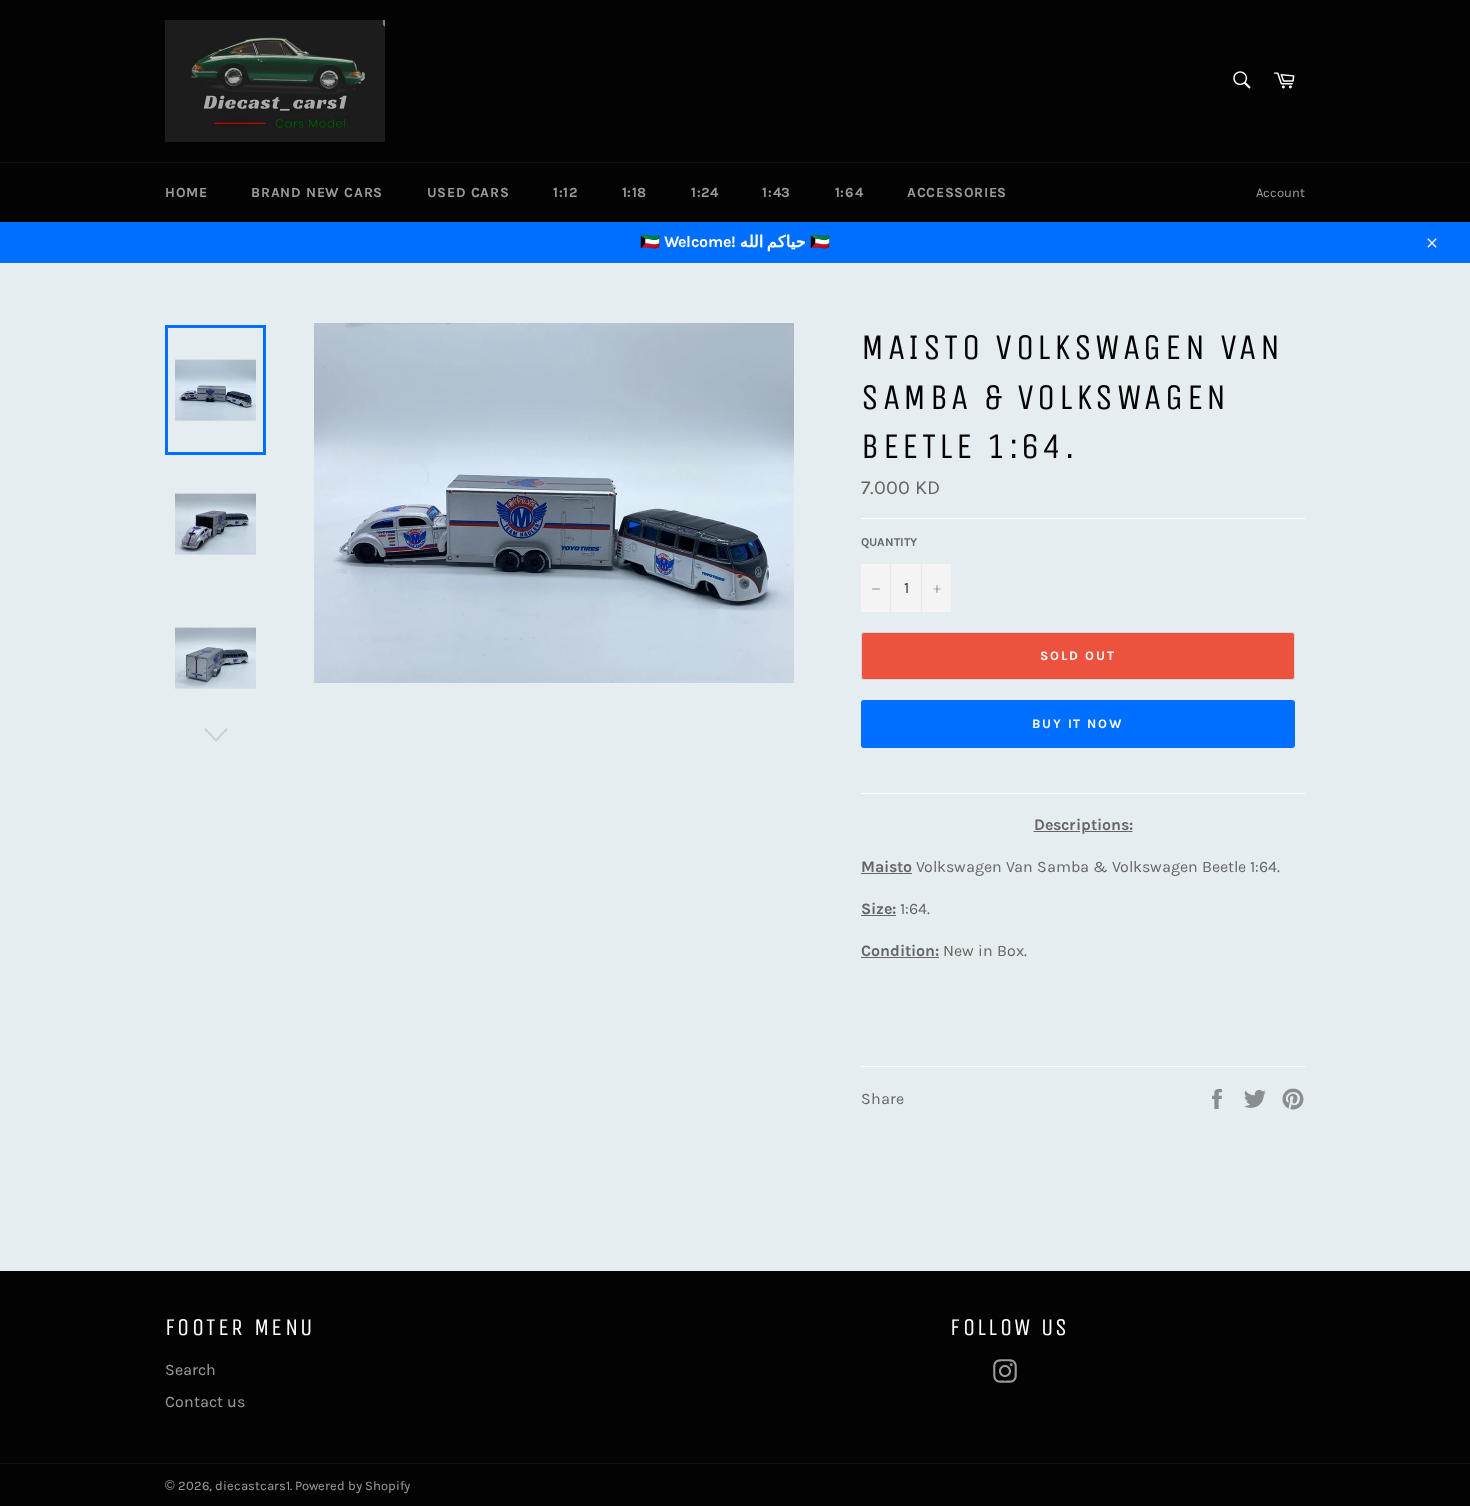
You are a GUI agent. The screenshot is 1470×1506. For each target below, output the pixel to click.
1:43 (776, 192)
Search (190, 1369)
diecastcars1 (252, 1485)
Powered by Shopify (352, 1485)
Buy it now (1078, 723)
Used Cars (468, 192)
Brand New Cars (316, 192)
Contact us (205, 1401)
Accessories (957, 192)
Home (186, 192)
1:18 (634, 192)
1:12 (565, 192)
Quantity (889, 542)
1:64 (849, 192)
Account (1280, 192)
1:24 (704, 192)
